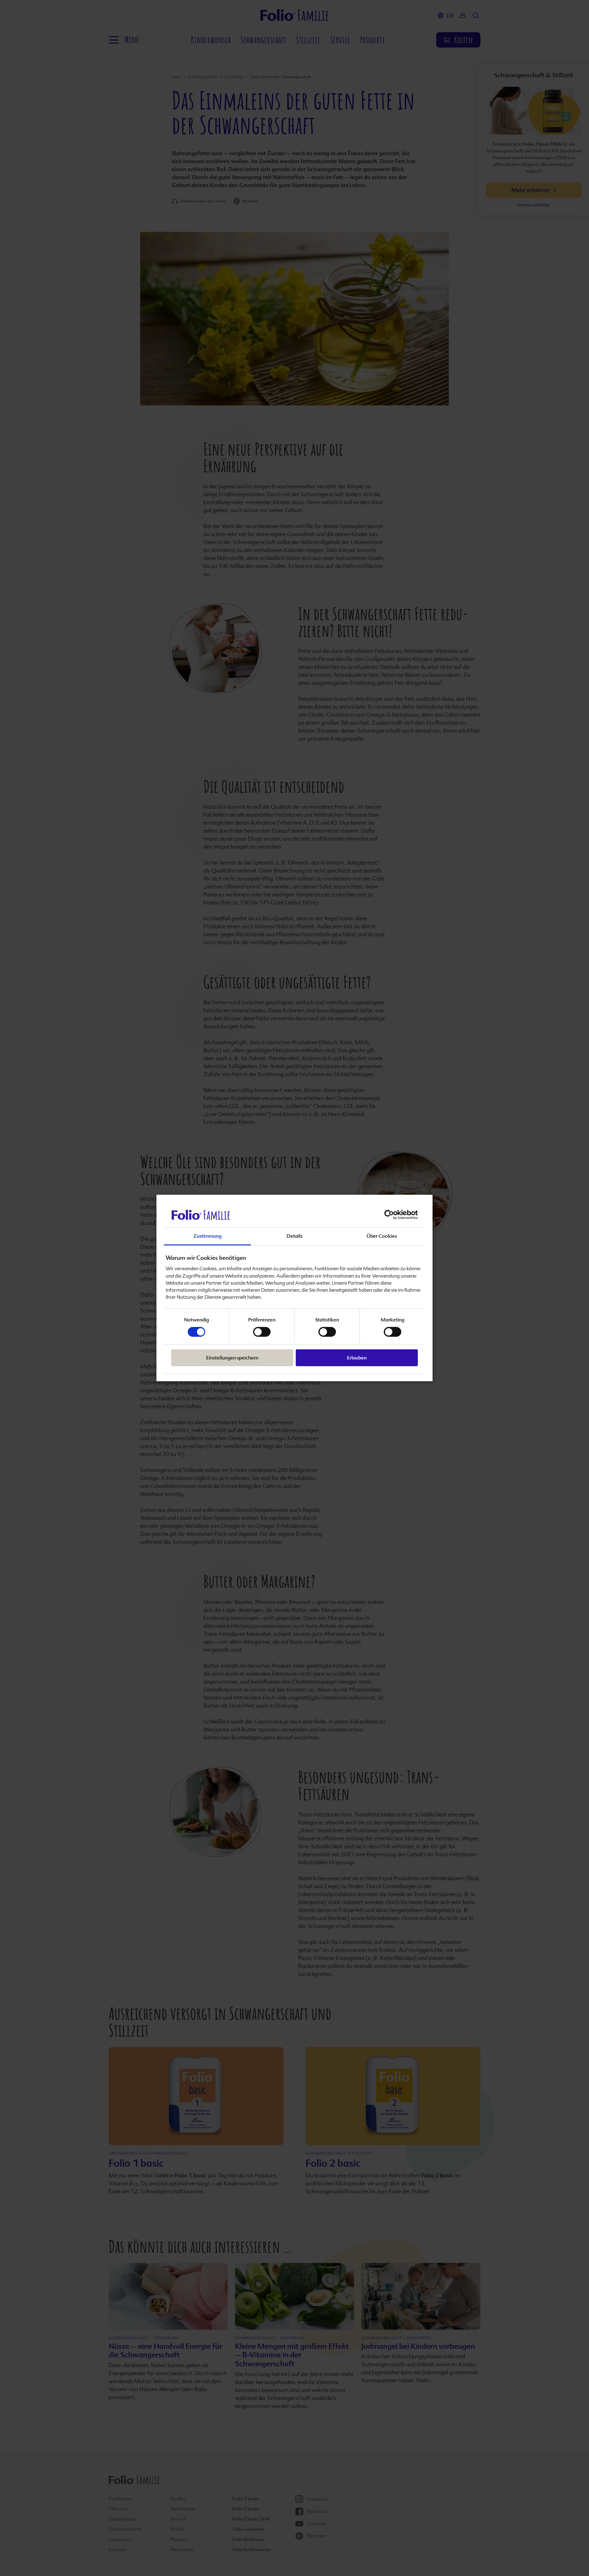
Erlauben (357, 1358)
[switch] (262, 1332)
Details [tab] (294, 1236)
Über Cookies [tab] (382, 1236)
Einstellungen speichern (232, 1358)
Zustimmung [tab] (207, 1236)
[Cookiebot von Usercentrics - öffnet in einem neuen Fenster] (391, 1215)
